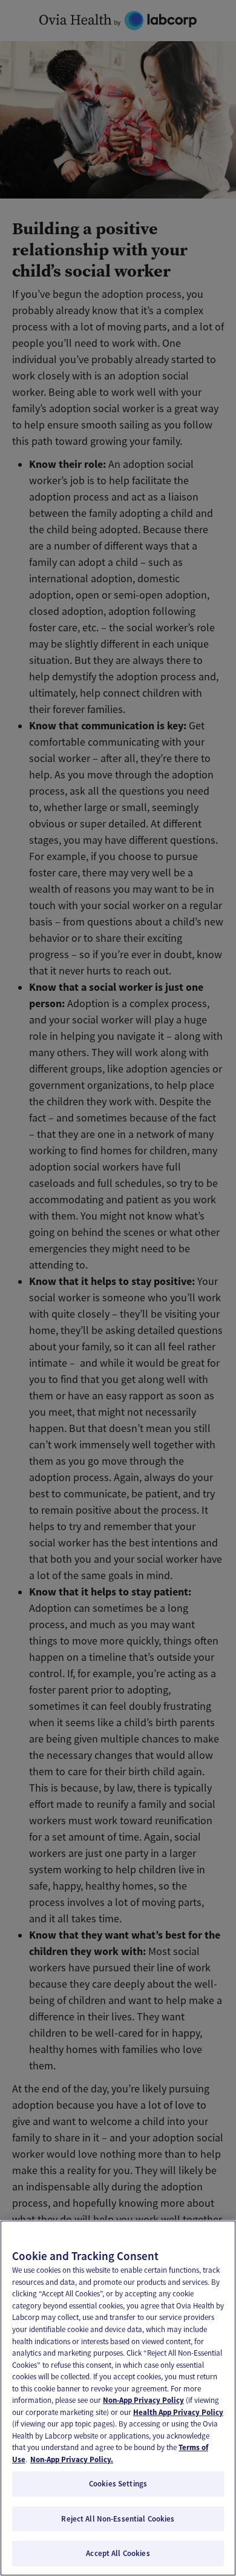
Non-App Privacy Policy (143, 2400)
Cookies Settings (118, 2484)
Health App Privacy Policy (178, 2412)
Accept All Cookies (118, 2553)
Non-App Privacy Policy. (72, 2459)
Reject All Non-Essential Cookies (118, 2519)
